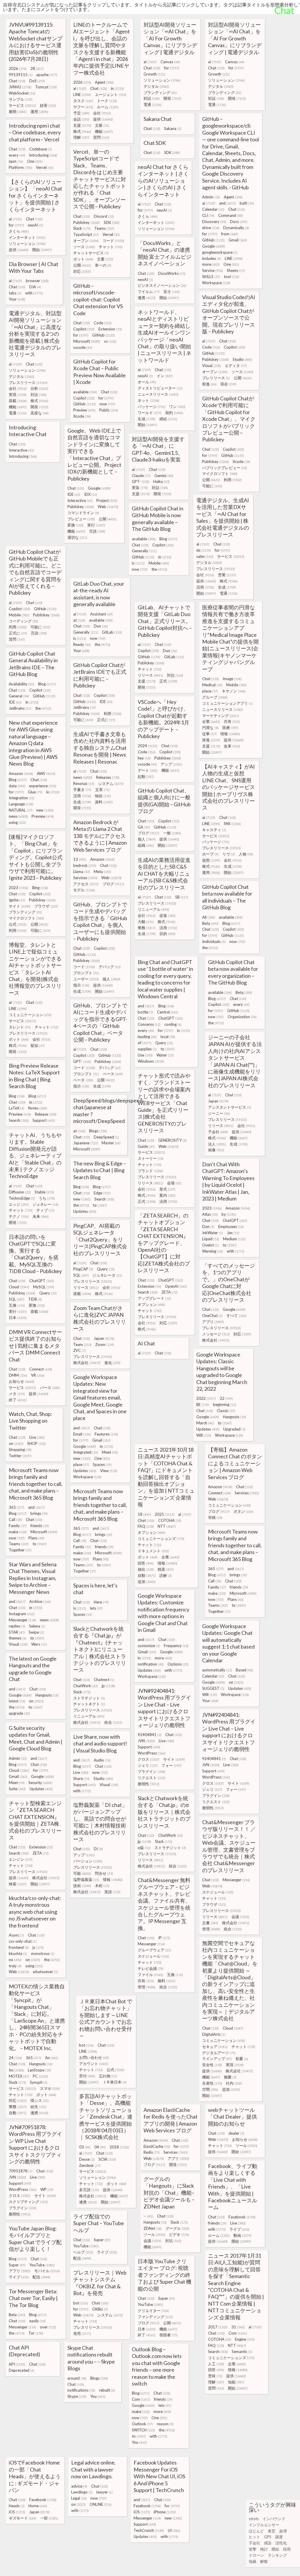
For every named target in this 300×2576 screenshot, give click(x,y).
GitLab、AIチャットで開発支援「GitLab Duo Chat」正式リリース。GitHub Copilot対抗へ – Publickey (165, 621)
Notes (37, 1108)
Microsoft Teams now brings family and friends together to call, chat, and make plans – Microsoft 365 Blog (36, 1484)
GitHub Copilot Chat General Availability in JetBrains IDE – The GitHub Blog (33, 664)
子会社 (254, 2543)
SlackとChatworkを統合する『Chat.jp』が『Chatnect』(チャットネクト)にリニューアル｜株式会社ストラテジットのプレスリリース (100, 1649)
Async (16, 1935)
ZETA (169, 1292)
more (211, 264)
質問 (101, 137)
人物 (246, 854)
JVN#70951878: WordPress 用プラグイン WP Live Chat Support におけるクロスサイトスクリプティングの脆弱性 (35, 2144)
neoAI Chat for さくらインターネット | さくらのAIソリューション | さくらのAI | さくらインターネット (163, 181)
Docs (239, 222)
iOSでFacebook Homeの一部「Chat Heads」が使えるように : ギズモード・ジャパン (35, 2476)
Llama (82, 872)
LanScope (39, 2070)
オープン (86, 241)
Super (102, 2240)
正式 (168, 681)
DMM (18, 1375)
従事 (209, 734)
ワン (177, 407)
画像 (216, 1150)
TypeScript (86, 234)
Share (81, 1778)
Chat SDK (155, 143)
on (16, 1443)
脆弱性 (149, 1784)
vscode (83, 347)
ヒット (254, 2537)
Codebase (41, 149)
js (38, 1947)
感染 (268, 2543)
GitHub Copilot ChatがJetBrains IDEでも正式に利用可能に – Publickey (100, 675)
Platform (21, 167)
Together (20, 1550)
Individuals (214, 941)
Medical (212, 685)
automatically (217, 1670)
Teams (104, 228)
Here (101, 1602)
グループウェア (154, 1950)
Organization (242, 1017)
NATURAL (21, 810)
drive (211, 228)
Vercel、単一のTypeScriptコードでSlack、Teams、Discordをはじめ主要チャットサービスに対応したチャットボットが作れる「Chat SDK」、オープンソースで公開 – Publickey (100, 179)
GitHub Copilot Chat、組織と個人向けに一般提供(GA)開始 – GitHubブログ (164, 801)
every (17, 155)
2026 (18, 68)
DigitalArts (214, 2034)
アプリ (213, 1322)
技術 (82, 1886)
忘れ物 (108, 2076)
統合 (113, 1722)
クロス (149, 1759)
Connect (41, 1369)
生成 (147, 419)
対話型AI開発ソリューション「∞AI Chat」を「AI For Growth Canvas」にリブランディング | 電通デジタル (170, 38)
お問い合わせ (94, 2057)
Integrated (86, 1452)
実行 (96, 525)
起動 (146, 776)
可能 (82, 1873)
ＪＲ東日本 (115, 2082)
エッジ (19, 1204)
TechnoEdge (22, 1198)
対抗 (175, 675)
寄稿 (215, 1517)
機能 (104, 131)
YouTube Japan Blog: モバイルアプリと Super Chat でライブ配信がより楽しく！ (35, 2239)
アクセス (86, 884)
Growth (154, 74)
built (247, 203)
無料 (167, 1981)
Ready (82, 644)
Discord (104, 216)
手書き (82, 790)
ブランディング (160, 92)
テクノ (19, 1216)
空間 (210, 2089)
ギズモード (23, 2518)
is (138, 563)
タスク (83, 101)
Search (19, 1120)
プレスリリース (28, 383)
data (17, 786)
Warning (213, 1251)
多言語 (89, 2190)
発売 (82, 2333)
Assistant (102, 614)
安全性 (212, 2065)
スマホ (50, 2088)
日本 (18, 1318)
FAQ (146, 1526)
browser (37, 281)
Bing (40, 888)
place (210, 691)
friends (40, 1526)
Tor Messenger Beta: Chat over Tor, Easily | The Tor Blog (33, 2298)
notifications (81, 2390)
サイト (20, 906)
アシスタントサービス (230, 1107)
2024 (148, 746)
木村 (102, 1886)
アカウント (94, 2064)
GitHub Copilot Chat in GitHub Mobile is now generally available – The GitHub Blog (158, 519)
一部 (49, 2518)
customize (149, 1646)
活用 (205, 587)
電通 (152, 104)
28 (37, 68)
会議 (240, 1917)
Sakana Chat (158, 119)
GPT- (141, 481)
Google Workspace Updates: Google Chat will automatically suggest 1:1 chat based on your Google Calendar (228, 1643)
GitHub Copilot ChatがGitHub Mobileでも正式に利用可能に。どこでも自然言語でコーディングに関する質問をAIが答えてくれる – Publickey (35, 572)
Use (145, 1055)
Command (231, 215)
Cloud (19, 1287)
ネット (149, 400)
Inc (16, 2070)
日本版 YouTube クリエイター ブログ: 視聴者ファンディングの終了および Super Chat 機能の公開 (165, 2275)
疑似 (38, 1045)
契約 (174, 413)
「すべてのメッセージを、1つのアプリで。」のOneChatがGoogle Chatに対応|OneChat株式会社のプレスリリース (229, 1283)
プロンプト (86, 973)
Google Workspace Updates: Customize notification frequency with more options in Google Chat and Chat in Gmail (163, 1613)
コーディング (24, 621)
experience (43, 786)
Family (18, 1526)
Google (214, 246)
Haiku (161, 481)
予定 (81, 113)
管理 (211, 1929)
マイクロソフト (220, 474)
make (18, 1532)
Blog (168, 539)
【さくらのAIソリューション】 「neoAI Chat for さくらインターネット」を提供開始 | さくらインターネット (35, 195)
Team (82, 1344)
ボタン (243, 1511)
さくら (148, 216)
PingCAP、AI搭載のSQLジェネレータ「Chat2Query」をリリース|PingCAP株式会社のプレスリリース (100, 1239)
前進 (209, 384)
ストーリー (151, 1158)
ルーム (108, 107)
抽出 (146, 1569)
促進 (167, 915)
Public (109, 410)
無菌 (230, 2077)
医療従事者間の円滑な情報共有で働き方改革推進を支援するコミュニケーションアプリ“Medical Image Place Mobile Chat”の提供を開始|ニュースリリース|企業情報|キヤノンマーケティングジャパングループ (230, 638)
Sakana (173, 128)
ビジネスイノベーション (162, 285)
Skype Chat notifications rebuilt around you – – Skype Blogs (91, 2358)
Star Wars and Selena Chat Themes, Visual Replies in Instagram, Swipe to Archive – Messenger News (33, 1578)
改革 (232, 746)
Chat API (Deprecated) (24, 2351)
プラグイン (151, 1771)
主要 (105, 259)
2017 (218, 2327)
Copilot (84, 329)
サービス (22, 105)
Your (17, 299)
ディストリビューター (160, 388)
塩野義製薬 (86, 1879)
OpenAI (176, 1286)
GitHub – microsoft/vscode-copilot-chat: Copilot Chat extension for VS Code (98, 299)
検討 (264, 2549)
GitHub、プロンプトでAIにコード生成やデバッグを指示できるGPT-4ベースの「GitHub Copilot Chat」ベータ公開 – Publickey (100, 1022)
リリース (150, 675)
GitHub (213, 240)
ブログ (149, 833)
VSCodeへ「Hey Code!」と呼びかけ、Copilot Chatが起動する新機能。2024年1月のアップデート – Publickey (163, 719)
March (205, 1423)
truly (15, 1966)
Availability (22, 684)
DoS (37, 81)
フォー (171, 1765)
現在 (228, 384)
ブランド (150, 1171)
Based (244, 1670)
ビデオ (179, 2234)
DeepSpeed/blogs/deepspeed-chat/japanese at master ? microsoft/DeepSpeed (99, 1111)
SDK (172, 152)
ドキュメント (153, 1551)
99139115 (21, 75)
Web (108, 507)
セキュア (215, 2047)
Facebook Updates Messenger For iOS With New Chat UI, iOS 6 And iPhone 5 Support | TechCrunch (159, 2476)
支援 (82, 125)
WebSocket (22, 93)
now (108, 404)
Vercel (45, 167)
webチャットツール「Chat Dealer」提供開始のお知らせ (232, 2117)
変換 (75, 525)
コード (113, 241)
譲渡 (279, 2537)
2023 (19, 888)
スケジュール (218, 1892)
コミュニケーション (30, 1015)
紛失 (39, 2107)
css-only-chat (23, 1941)
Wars (39, 1644)
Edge (102, 1193)
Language (21, 804)
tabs (15, 293)
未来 (41, 1216)
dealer (236, 2133)
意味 (215, 2376)
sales (205, 556)
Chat (17, 81)
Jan (233, 1233)
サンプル (21, 99)
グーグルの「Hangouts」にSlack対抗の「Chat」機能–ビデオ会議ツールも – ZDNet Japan (169, 2193)
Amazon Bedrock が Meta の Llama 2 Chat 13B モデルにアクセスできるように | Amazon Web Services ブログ (100, 836)
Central (168, 1012)
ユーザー (86, 979)
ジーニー (219, 1113)
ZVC (80, 1350)
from (230, 234)
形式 (167, 1189)
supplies (147, 1049)
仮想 (211, 860)
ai (80, 88)
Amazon (21, 774)
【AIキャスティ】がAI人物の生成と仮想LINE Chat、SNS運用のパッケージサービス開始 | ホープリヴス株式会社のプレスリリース (229, 787)
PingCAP (83, 1269)
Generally (144, 551)
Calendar (213, 209)
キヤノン (234, 691)
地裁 (253, 2561)
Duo (101, 626)
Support (44, 1120)
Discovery (214, 222)
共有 (232, 721)
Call (15, 1519)
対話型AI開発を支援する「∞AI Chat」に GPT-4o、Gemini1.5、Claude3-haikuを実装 (158, 449)
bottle (145, 1012)
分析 (39, 388)
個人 (147, 839)
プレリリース (216, 378)
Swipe (36, 1632)
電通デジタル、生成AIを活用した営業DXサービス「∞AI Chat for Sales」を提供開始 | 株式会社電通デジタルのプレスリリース (223, 517)
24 (15, 2058)
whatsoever (45, 1972)
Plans (36, 1538)
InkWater (213, 1233)
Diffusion (20, 1192)
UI (174, 2530)
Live (37, 1437)
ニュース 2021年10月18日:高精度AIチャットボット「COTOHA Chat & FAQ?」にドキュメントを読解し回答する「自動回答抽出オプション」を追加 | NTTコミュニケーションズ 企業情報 (166, 1477)
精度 (166, 1569)
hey (144, 758)
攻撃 (253, 2549)
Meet (110, 1452)
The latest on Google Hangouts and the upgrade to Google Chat (33, 1669)
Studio (242, 359)
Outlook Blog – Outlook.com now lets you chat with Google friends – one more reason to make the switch (157, 2366)
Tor (36, 2333)
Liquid (211, 1239)
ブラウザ (46, 906)
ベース (113, 1074)
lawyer (105, 2492)
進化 (112, 1363)
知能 (236, 2382)
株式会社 (216, 1340)
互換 (17, 1305)
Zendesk (90, 2165)
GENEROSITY (172, 1140)
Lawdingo (82, 2492)
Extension (110, 329)
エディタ (236, 366)
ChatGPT (171, 1018)
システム (111, 783)
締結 (168, 419)
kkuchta (18, 1954)
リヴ (229, 854)
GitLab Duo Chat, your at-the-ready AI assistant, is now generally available (99, 594)
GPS (268, 2537)
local (168, 1037)
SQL (81, 1275)
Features (106, 1434)
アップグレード (154, 1298)
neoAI (164, 210)
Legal (79, 2498)
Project (107, 500)
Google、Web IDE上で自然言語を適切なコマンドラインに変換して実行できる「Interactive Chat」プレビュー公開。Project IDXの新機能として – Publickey (94, 455)
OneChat (212, 1316)
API (17, 2364)
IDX (91, 494)
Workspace (216, 283)
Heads (17, 2506)
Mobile (159, 563)
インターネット (156, 222)
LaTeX (17, 1108)
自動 (147, 1575)
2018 (119, 2147)
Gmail (238, 240)
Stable (44, 1192)
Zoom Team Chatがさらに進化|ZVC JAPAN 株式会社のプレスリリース (100, 1318)
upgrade (19, 1713)
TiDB (35, 1299)
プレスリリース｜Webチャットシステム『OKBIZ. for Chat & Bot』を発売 (100, 2283)
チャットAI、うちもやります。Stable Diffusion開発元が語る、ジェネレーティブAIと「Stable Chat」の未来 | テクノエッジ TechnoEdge (35, 1155)
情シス (40, 2100)
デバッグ (110, 967)
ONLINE (101, 2504)
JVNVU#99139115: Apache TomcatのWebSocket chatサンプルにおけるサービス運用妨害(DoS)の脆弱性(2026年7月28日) (36, 42)
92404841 (150, 1735)
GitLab (112, 632)
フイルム (149, 291)
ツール (246, 2145)
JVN (146, 1741)
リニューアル (153, 909)
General (19, 696)
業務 (147, 928)
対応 (82, 271)
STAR (17, 1632)
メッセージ (216, 1334)
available (85, 392)
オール (147, 382)
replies (17, 1626)
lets (96, 1608)
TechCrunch (149, 2530)
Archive (40, 1601)
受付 (87, 2076)
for (172, 68)
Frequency (176, 1646)
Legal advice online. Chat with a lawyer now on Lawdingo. (93, 2469)
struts (254, 2519)
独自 (103, 796)
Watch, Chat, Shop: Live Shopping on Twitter (30, 1421)
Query (164, 1043)
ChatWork (86, 1686)
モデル (84, 890)
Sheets (236, 270)
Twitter (20, 1456)
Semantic (242, 2352)
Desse (87, 2159)
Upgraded (234, 1429)
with (34, 293)
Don (208, 1227)
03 (85, 2147)
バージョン (88, 1861)
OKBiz (100, 2309)
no (15, 1960)
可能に (212, 486)
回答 (146, 1563)
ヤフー (83, 107)
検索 (18, 1884)
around (77, 2378)
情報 (230, 734)
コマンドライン (83, 513)
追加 (147, 1582)
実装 (140, 488)
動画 (242, 2235)
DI (98, 1849)
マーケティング (221, 716)
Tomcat (46, 87)
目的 (167, 934)
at (79, 620)
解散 (264, 2561)
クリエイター (153, 2311)
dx (204, 550)
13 (80, 859)
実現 (18, 395)
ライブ (239, 2229)
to (168, 1049)
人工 (216, 2364)
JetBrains (20, 708)
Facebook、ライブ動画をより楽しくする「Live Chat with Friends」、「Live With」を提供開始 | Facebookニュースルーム (233, 2186)
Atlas (210, 1214)
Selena (37, 1626)
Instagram (22, 1614)
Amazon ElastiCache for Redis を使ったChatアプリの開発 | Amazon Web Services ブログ (171, 2120)
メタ (17, 1394)
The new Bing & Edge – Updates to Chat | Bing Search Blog (100, 1170)
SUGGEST (213, 1688)
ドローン (256, 2555)
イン (165, 376)
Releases (108, 777)
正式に (18, 633)
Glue (35, 792)
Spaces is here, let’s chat (95, 1589)
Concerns (149, 1024)
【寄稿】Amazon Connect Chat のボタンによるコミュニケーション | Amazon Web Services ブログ (235, 1463)
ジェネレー (45, 1204)
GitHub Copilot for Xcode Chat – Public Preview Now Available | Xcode (99, 372)
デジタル (156, 86)
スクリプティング (28, 2202)
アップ (171, 764)
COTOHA (170, 1520)
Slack (82, 228)
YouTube (86, 2246)
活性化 (281, 2543)
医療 (230, 728)
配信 (82, 2258)
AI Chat (146, 1343)
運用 (39, 112)
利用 (233, 480)
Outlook (142, 2424)
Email (82, 1434)
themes (18, 1638)
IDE (74, 494)
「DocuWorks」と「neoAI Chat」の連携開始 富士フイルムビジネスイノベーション (165, 253)
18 (144, 1514)
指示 (81, 985)
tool (232, 277)
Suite (17, 1789)
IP (164, 1938)
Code (103, 323)
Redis (152, 2152)
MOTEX (19, 2076)
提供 (103, 119)
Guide (146, 1146)
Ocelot (210, 1245)
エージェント (111, 95)
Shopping (20, 1450)
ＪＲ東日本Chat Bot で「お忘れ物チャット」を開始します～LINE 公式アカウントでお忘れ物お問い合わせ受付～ (106, 2018)
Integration (22, 798)
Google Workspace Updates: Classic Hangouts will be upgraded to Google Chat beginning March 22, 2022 (222, 1372)
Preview (84, 410)
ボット (83, 259)
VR (38, 1375)
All (209, 917)
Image (232, 679)
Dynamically (236, 228)
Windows (151, 1061)
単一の (103, 265)
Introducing (43, 155)
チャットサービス (91, 253)
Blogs (98, 1131)
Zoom (105, 1344)
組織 (146, 845)
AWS (46, 774)
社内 (234, 2083)
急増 (283, 2531)
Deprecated (22, 2370)
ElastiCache (157, 2146)
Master (111, 1143)
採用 (287, 2549)
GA (144, 827)
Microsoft (87, 341)
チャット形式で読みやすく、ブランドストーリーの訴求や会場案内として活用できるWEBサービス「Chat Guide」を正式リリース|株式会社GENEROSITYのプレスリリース (164, 1103)
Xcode (82, 416)
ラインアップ (217, 2059)
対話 (152, 98)
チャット (111, 247)
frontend (19, 1947)
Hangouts (235, 1417)
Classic (226, 1411)
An (52, 2058)
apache (47, 75)
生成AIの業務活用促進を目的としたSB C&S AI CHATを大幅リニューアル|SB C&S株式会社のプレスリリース (164, 874)
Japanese (86, 1143)
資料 (104, 802)
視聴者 (168, 2335)
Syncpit (39, 2082)
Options (178, 1664)
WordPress (152, 1753)
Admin (211, 197)
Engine (245, 2339)
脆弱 (18, 112)
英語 (112, 1892)
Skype (77, 2396)
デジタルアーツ (219, 2053)
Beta (210, 923)
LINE (82, 95)
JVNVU (20, 87)
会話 (81, 119)
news (18, 816)
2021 (165, 1514)
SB (182, 897)
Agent (104, 82)
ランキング (277, 2555)
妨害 (48, 105)
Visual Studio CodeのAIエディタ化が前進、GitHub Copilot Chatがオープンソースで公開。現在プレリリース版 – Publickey (229, 314)
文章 (102, 790)
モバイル (47, 2271)
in (117, 88)
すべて (236, 1316)
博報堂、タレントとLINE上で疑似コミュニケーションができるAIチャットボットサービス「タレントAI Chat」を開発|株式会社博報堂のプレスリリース (35, 969)
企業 (211, 721)
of (145, 1043)
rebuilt (107, 2390)
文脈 (102, 125)
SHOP (37, 1443)
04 (100, 2147)
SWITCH (143, 2430)
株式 (82, 131)
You (98, 2396)
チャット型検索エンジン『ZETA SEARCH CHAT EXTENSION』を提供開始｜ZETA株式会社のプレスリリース (35, 1820)
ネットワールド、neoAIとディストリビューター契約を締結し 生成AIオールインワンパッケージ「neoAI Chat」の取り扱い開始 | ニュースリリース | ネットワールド (165, 336)
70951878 (21, 2171)
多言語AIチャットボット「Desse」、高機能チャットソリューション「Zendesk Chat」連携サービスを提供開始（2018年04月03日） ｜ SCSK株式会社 (106, 2117)
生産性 (212, 2083)
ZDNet (153, 2228)
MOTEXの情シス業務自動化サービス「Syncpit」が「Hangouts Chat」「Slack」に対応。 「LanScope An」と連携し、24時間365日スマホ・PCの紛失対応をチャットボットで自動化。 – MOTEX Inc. (37, 2017)
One (231, 264)
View (109, 1471)
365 (17, 1507)
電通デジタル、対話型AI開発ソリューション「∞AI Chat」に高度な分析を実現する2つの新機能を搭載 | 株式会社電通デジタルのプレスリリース (35, 334)
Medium (234, 1239)
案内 (167, 1195)
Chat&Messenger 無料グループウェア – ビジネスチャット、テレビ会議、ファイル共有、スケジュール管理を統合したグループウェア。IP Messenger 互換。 (164, 1904)
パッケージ (151, 407)
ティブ (45, 1210)
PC (40, 2076)
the (159, 569)
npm (16, 161)
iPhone (165, 2512)
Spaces (102, 1464)
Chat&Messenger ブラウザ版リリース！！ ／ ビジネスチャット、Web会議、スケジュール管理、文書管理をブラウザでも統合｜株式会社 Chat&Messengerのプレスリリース (229, 1846)
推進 (211, 740)
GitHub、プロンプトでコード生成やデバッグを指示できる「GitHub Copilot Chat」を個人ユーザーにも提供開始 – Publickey (100, 921)
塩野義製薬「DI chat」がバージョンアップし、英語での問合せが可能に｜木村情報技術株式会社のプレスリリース (100, 1822)
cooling (173, 1024)
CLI (208, 215)
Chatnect (104, 1680)
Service (213, 270)
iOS (17, 2512)
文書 (210, 1923)
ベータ (83, 1080)
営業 (227, 575)
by (229, 1214)
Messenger (22, 1620)
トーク (107, 101)
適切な (77, 537)
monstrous (43, 1954)
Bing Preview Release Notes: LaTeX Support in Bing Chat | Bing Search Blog (34, 1076)
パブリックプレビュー (225, 468)
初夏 (242, 2059)
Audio (102, 1760)
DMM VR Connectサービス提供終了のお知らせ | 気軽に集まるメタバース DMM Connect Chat (35, 1346)
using (17, 822)
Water (165, 1055)
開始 (275, 2549)
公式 (18, 924)
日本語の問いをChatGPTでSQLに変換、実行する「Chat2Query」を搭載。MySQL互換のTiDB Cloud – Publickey (35, 1254)
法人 (217, 1144)
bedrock (85, 865)
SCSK (107, 2159)
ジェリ (148, 1765)
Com (238, 2333)
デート (148, 770)
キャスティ (214, 830)
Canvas (170, 62)
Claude (141, 476)
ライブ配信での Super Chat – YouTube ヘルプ (99, 2223)
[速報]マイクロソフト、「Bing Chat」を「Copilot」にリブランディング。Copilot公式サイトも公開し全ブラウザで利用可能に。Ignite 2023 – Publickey (36, 857)
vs (110, 341)
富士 (172, 291)
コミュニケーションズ (161, 1539)
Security (40, 1783)
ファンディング (155, 2317)
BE (203, 1404)
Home (38, 2506)
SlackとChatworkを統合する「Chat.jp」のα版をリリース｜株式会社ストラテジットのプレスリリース (164, 1812)
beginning (225, 1404)
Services (85, 878)
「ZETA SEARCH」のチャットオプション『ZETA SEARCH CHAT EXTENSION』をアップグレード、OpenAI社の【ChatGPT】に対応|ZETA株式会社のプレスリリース (164, 1243)
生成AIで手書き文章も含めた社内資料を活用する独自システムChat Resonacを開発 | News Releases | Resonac (100, 748)
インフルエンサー (264, 2525)
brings (39, 1513)
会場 (174, 1183)
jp (108, 1686)
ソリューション (162, 80)
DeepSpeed (106, 1137)
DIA (35, 287)
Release (46, 1114)
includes (212, 258)
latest (17, 1701)
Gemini (164, 476)
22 (226, 1398)
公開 (82, 265)
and (227, 203)
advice (79, 2486)
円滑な (210, 728)
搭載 (18, 401)
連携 (147, 298)
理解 (81, 137)
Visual (212, 366)
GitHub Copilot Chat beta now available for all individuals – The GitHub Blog (227, 897)
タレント (20, 1027)
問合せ (104, 1873)
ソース (84, 247)
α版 (144, 1848)
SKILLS (211, 277)
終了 (18, 1400)
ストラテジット (89, 1698)
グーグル (177, 2228)
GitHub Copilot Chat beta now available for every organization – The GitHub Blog (233, 972)
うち (47, 1198)
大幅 (146, 922)
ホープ (210, 854)
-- (148, 2216)
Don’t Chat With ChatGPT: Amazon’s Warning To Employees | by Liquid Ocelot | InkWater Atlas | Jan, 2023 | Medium (228, 1181)
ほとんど (256, 2531)
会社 (102, 113)
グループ (215, 697)
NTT (167, 1526)
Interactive (21, 450)
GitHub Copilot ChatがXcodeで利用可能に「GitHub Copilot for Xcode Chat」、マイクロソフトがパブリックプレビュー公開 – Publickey (229, 419)
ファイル (150, 1975)
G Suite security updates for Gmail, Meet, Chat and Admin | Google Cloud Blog (36, 1738)
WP (47, 2189)
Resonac (84, 783)
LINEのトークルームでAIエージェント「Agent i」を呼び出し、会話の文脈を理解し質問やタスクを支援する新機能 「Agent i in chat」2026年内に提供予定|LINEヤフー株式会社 (102, 49)
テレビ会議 (151, 1968)
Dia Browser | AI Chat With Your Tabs (34, 267)
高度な (40, 413)
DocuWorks (172, 273)
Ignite (17, 900)
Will (204, 1435)
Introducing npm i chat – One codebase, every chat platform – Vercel (35, 132)
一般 (172, 833)
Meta (103, 872)
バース (50, 1388)
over (48, 2327)
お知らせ (22, 1381)
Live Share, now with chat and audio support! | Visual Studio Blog (100, 1744)
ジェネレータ (107, 1275)
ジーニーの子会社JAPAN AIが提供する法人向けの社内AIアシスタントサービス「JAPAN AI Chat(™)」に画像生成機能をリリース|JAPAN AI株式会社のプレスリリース (235, 1061)
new (45, 810)
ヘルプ (83, 2252)
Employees (231, 1227)
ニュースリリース (158, 394)
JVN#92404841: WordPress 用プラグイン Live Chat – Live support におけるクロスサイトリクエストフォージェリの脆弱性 (164, 1708)
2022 (206, 1398)
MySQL (44, 1287)
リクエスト (151, 1778)
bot (86, 2045)
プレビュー (81, 519)
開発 (172, 98)
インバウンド (274, 2519)
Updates (85, 1211)
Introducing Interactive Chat (28, 431)
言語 (97, 531)
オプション (151, 1304)
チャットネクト (89, 1704)
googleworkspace (220, 252)
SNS (232, 824)
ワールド (150, 413)
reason (165, 2424)
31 (238, 2327)
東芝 (272, 2531)
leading (147, 1037)
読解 (166, 1575)
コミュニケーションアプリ (227, 703)
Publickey (87, 222)
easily (37, 2321)
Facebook (242, 2217)
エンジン (21, 1859)
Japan (218, 1101)
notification (151, 1664)
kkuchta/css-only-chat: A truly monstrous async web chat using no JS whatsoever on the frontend (35, 1912)
